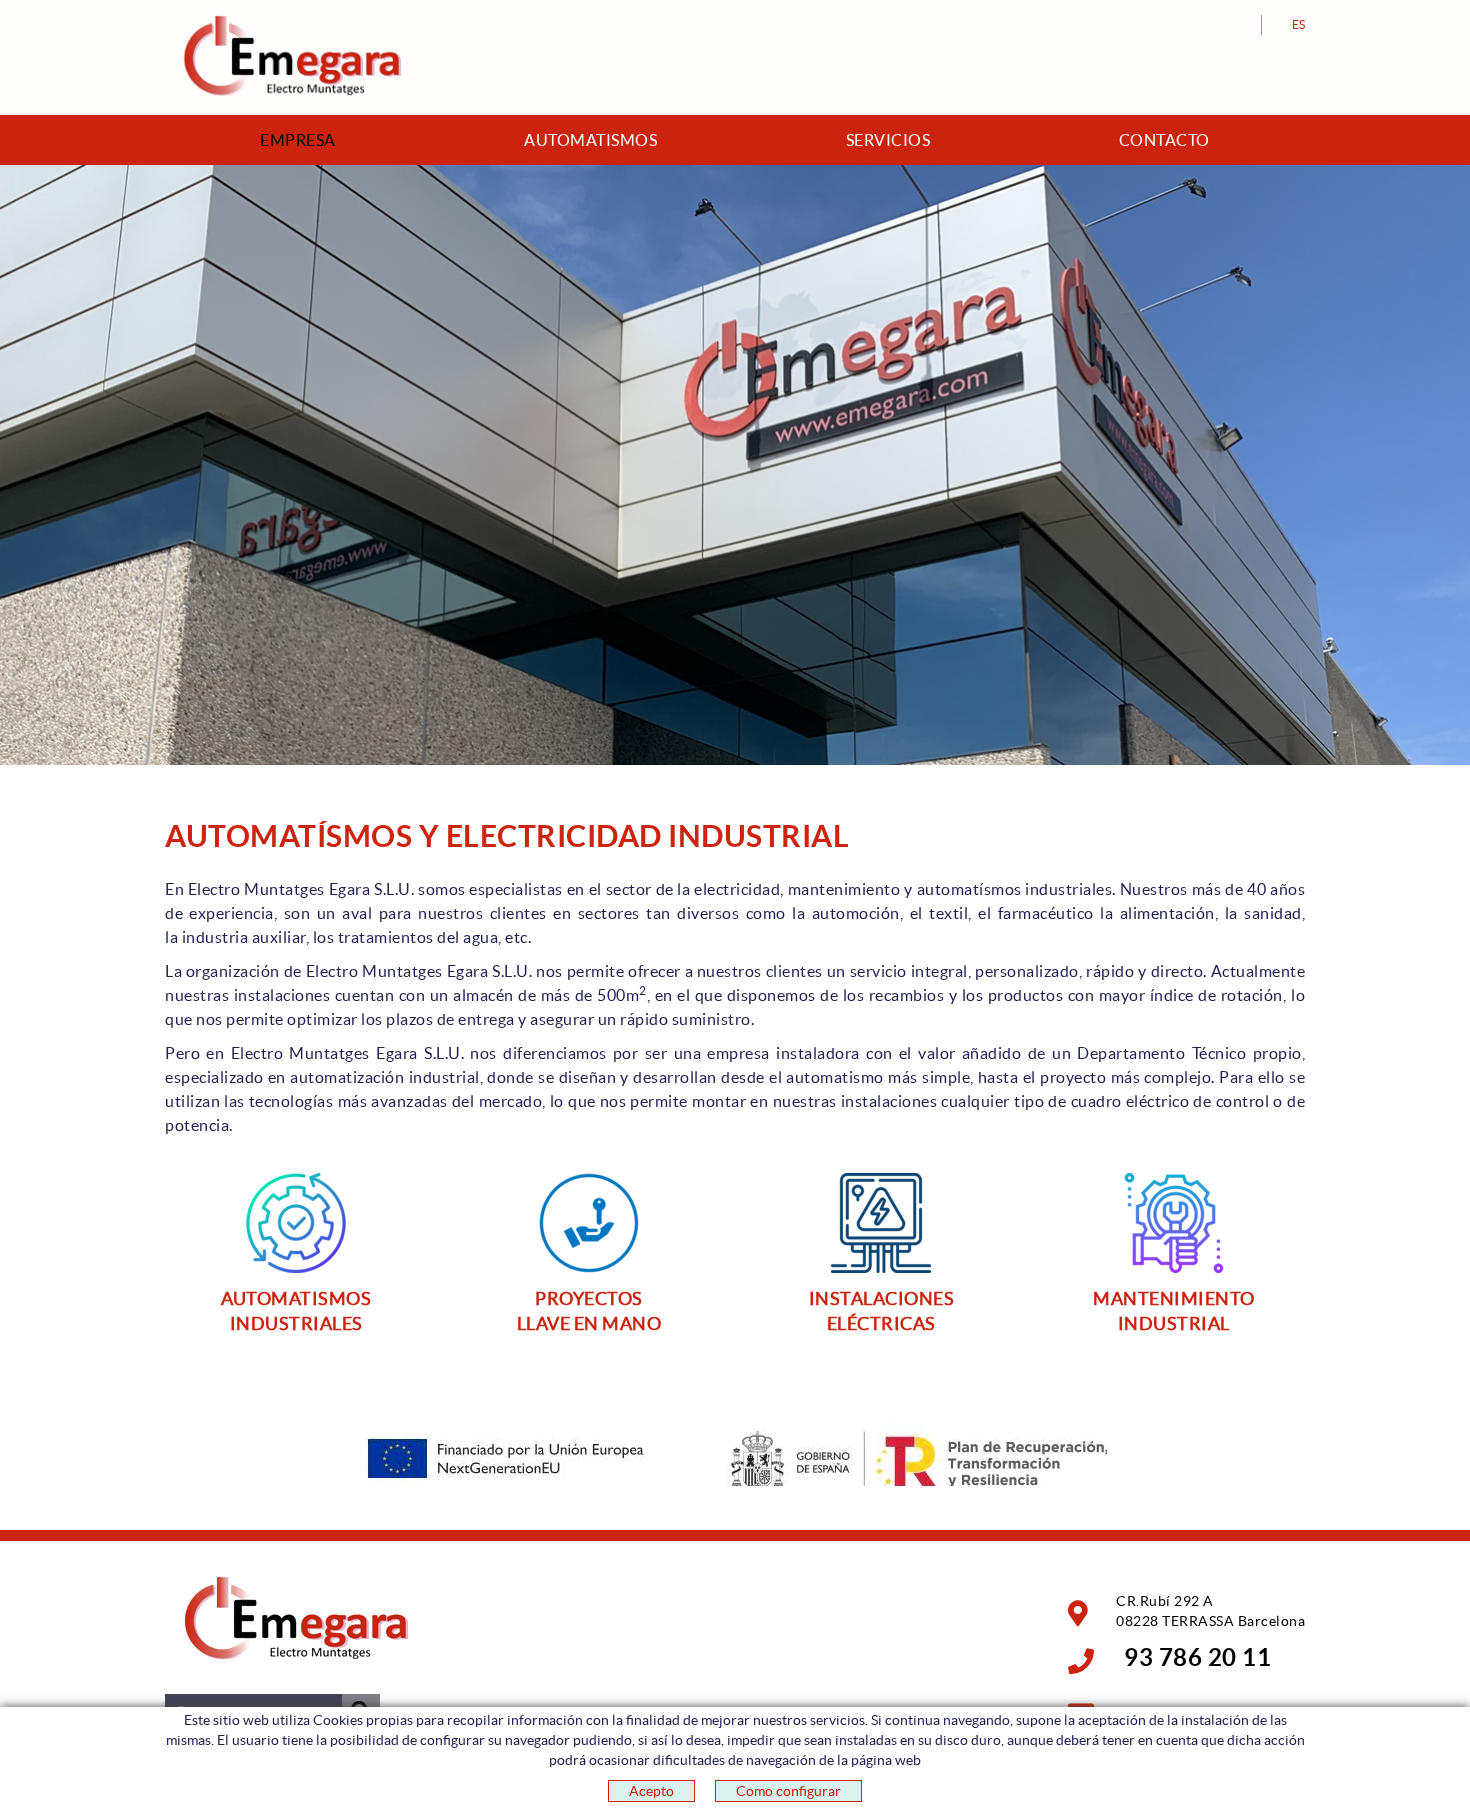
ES (1299, 24)
